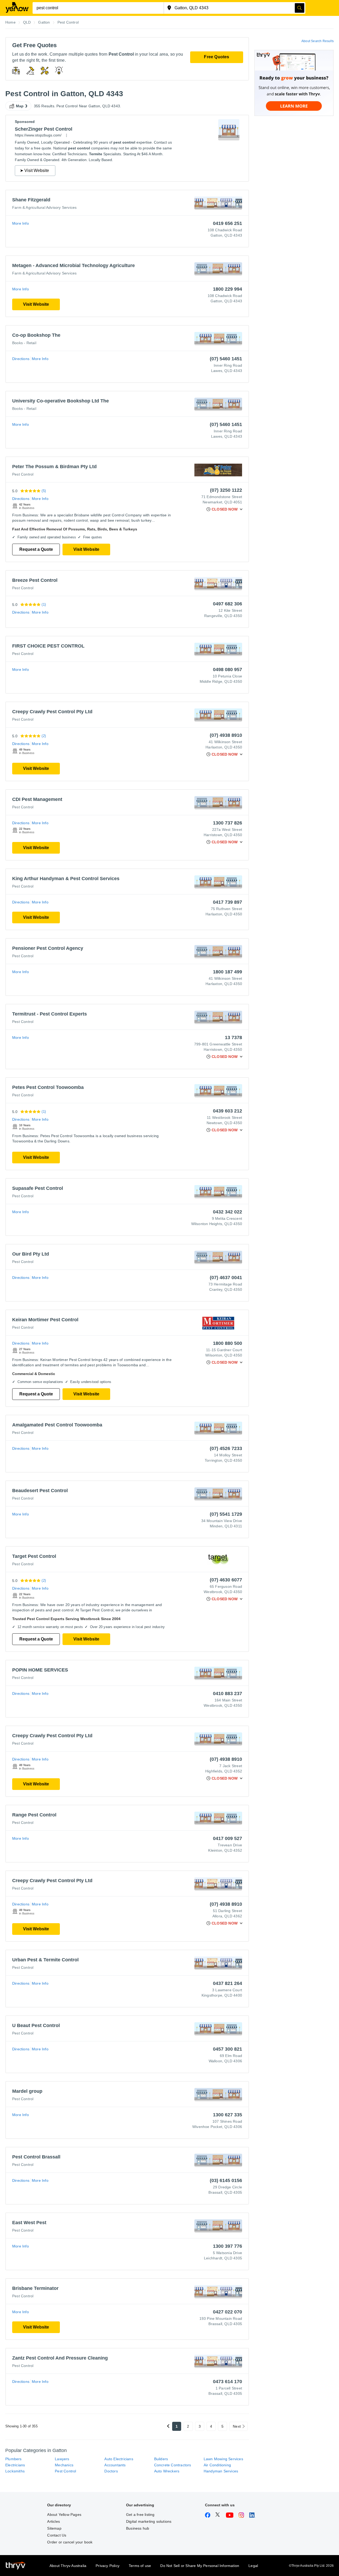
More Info (21, 223)
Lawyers (62, 2459)
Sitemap (54, 2528)
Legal (253, 2566)
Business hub (138, 2528)
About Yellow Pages (64, 2515)
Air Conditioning (217, 2465)
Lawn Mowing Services (223, 2459)
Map (20, 106)
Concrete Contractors (173, 2465)
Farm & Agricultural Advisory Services (44, 207)
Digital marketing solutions (149, 2521)
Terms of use (140, 2566)
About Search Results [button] (318, 41)
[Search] (300, 8)
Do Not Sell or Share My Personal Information (200, 2566)
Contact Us (57, 2535)
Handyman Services (221, 2471)
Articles (53, 2521)
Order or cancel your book (70, 2542)
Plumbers (14, 2459)
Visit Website (36, 304)
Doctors (111, 2471)
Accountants (115, 2465)
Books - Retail (24, 343)
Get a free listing (140, 2515)
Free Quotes (217, 57)
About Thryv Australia (68, 2566)
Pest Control (23, 474)
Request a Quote (36, 549)
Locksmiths (15, 2471)
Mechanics (64, 2465)
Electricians (15, 2465)
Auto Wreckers (167, 2471)
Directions (21, 359)
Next (237, 2426)
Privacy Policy (108, 2566)
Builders (161, 2459)
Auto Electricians (119, 2459)
